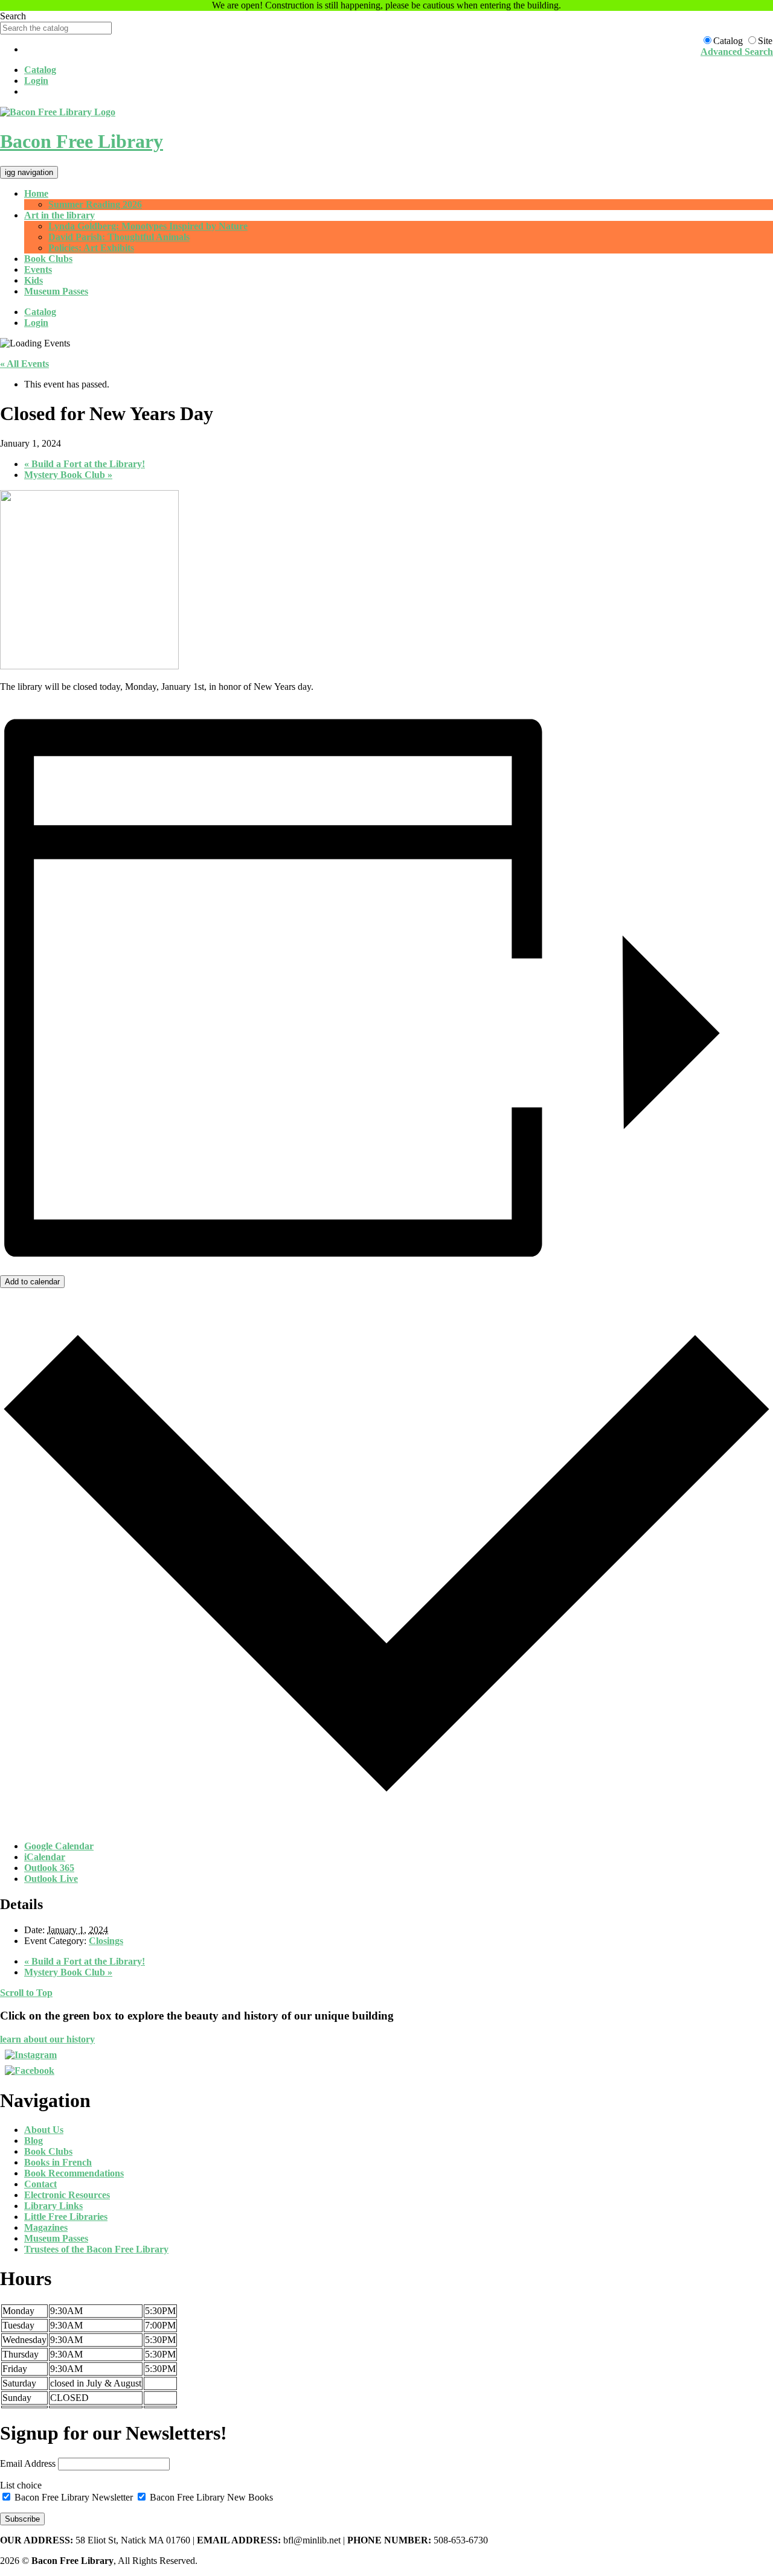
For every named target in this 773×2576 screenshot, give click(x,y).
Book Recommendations (74, 2173)
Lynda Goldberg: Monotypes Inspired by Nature (148, 226)
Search (13, 16)
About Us (44, 2130)
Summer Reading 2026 (95, 204)
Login (36, 81)
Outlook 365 (49, 1868)
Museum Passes (56, 291)
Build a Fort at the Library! (85, 464)
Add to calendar (32, 1282)
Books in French (58, 2162)
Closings (106, 1941)
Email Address (28, 2463)
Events (38, 269)
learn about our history (47, 2039)
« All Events (24, 364)
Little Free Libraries (66, 2217)
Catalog (40, 70)
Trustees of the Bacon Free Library (96, 2249)
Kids (34, 280)
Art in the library (59, 215)
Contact (40, 2184)
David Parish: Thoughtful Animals (119, 237)
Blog (34, 2141)
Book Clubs (48, 259)
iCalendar (45, 1857)
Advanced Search (737, 52)
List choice (21, 2485)
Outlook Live (51, 1879)
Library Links (53, 2206)
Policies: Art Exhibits (91, 248)
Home (36, 193)
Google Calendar (59, 1846)
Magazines (46, 2227)
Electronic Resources (67, 2195)
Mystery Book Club (68, 475)
